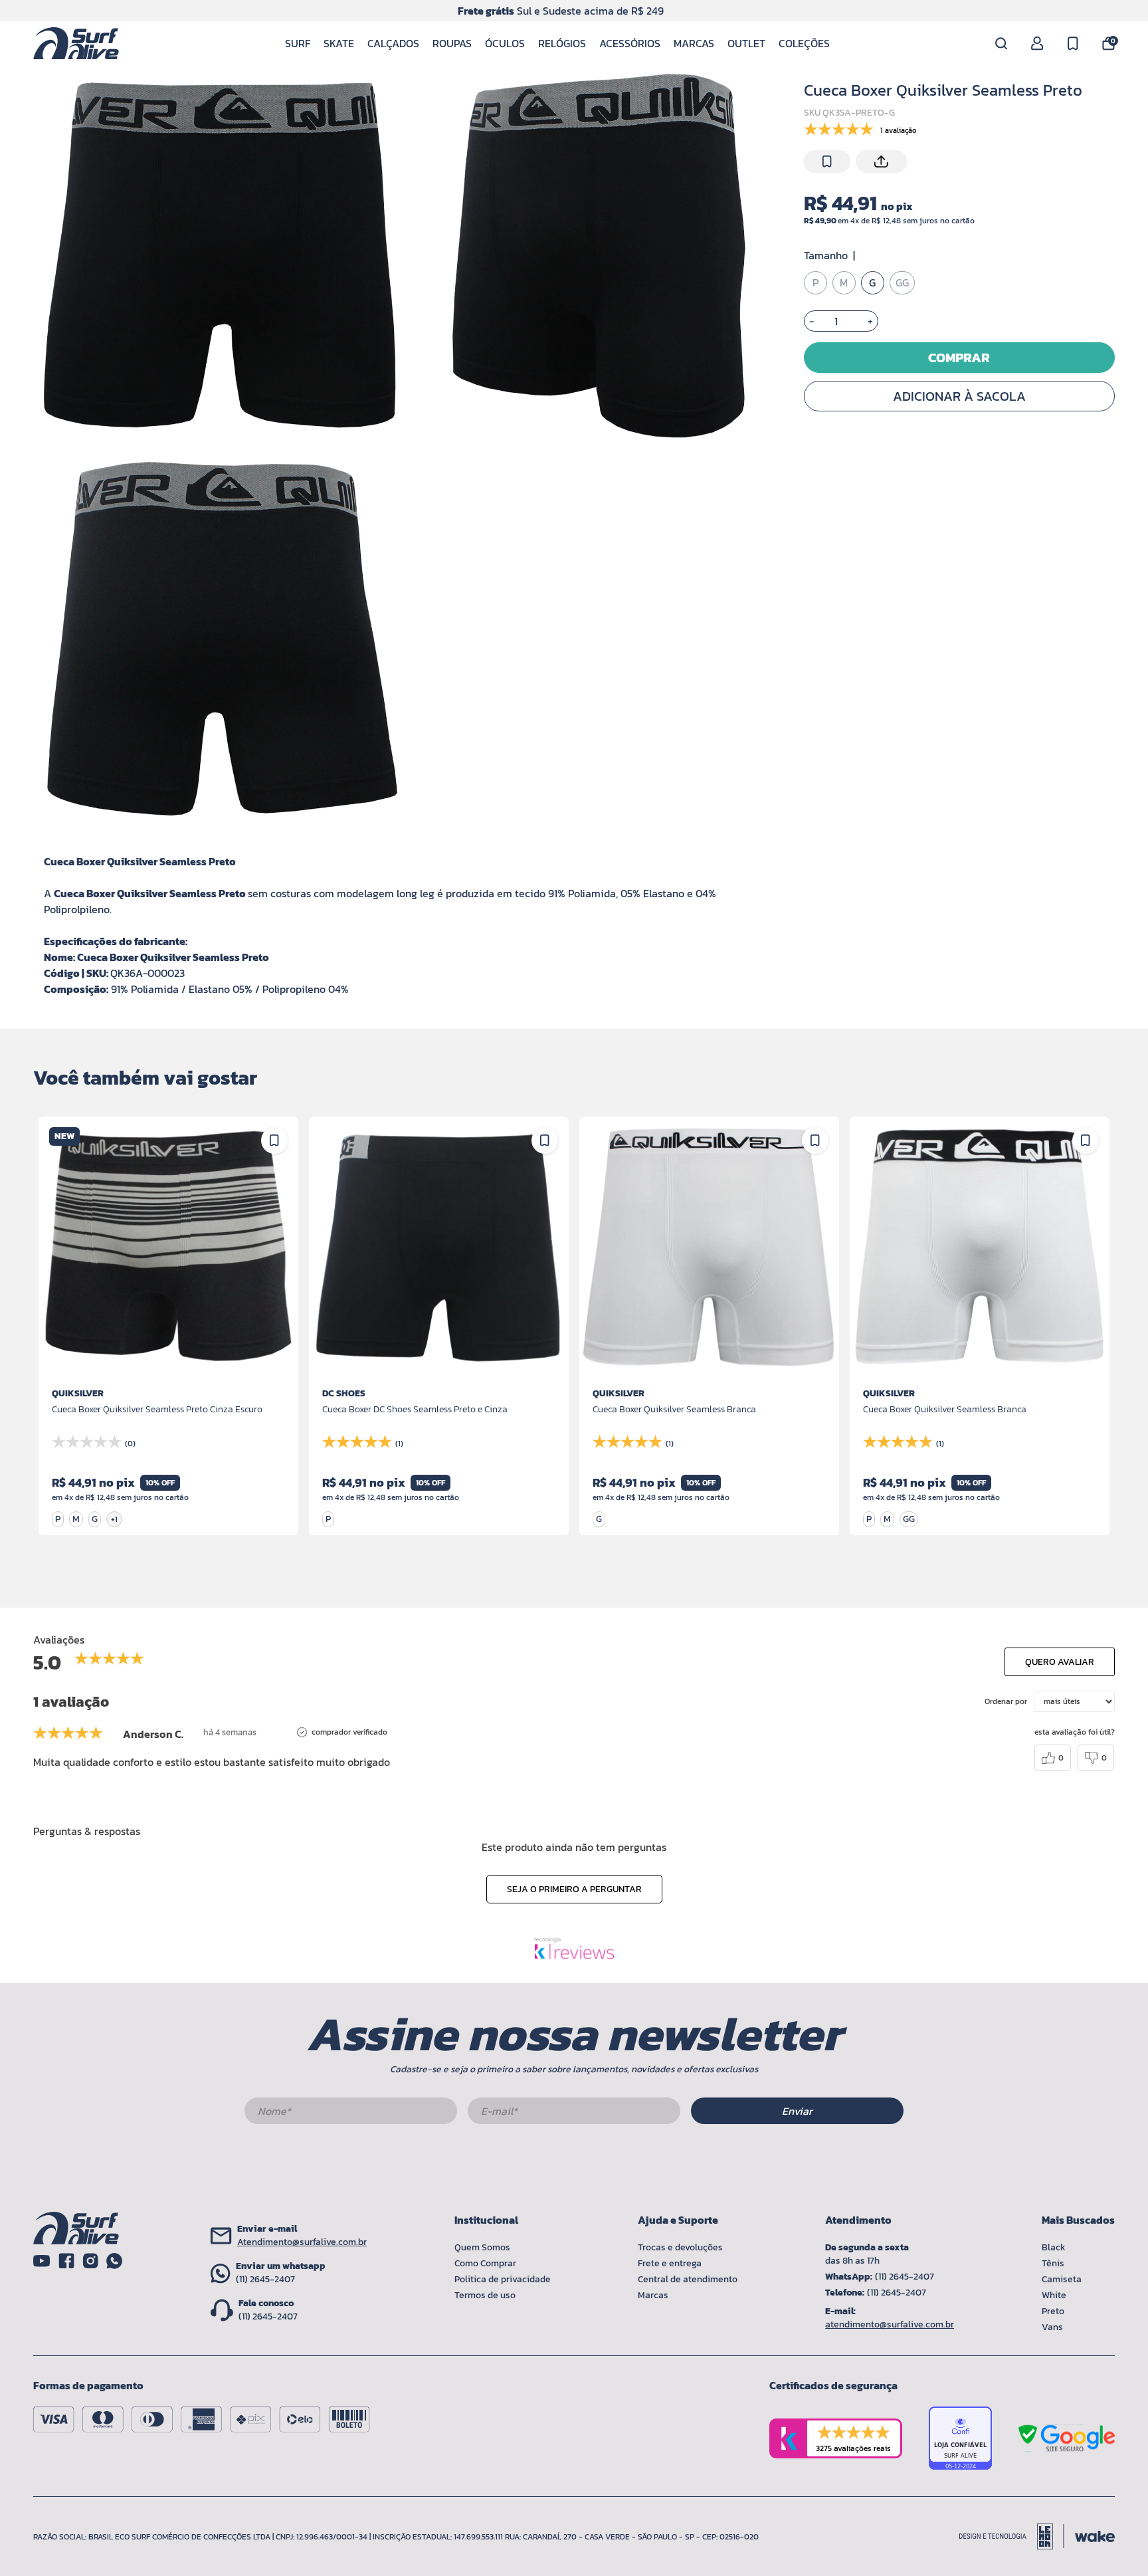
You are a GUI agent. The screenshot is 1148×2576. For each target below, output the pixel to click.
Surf (298, 43)
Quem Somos (482, 2247)
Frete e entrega (670, 2263)
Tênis (1053, 2263)
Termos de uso (485, 2295)
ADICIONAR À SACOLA (959, 396)
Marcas (694, 43)
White (1054, 2295)
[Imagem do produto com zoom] (220, 256)
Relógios (562, 43)
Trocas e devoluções (680, 2247)
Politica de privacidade (503, 2279)
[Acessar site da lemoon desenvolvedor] (1012, 2536)
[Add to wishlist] (827, 161)
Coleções (804, 43)
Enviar (797, 2111)
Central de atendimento (688, 2279)
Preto (1053, 2311)
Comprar (959, 358)
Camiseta (1062, 2279)
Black (1054, 2247)
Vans (1052, 2327)
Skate (339, 43)
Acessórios (630, 43)
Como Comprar (485, 2263)
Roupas (452, 43)
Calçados (393, 43)
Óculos (505, 43)
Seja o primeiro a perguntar (574, 1889)
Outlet (746, 43)
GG (902, 283)
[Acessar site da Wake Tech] (1095, 2536)
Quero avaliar (1060, 1662)
